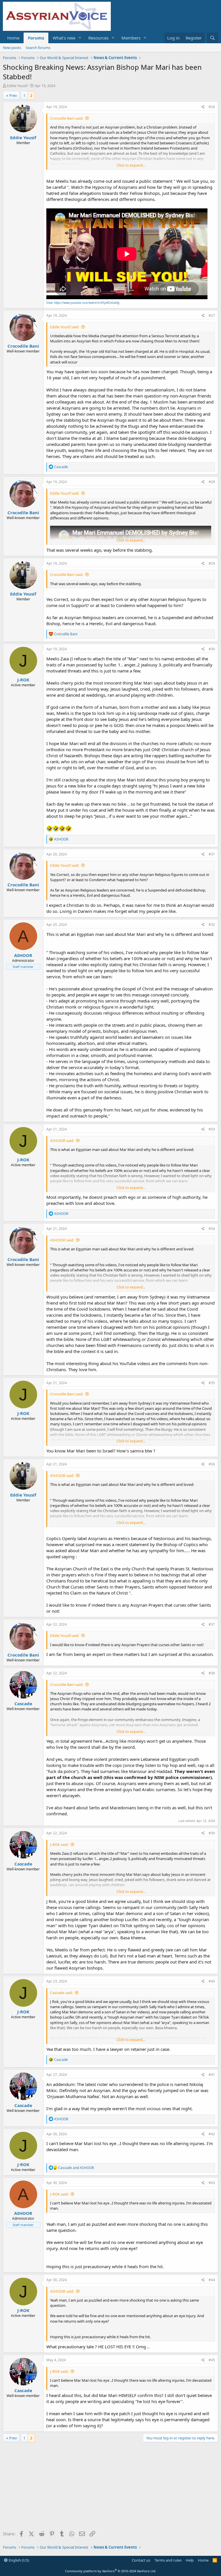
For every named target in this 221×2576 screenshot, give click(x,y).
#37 (212, 1624)
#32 (212, 925)
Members (131, 38)
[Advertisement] (110, 2488)
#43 (212, 2183)
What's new (64, 38)
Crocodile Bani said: (67, 118)
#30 (212, 649)
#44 (212, 2280)
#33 (212, 1129)
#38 (212, 1673)
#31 (212, 854)
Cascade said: (61, 1993)
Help (190, 2560)
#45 (212, 2360)
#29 (212, 563)
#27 (212, 315)
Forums (36, 38)
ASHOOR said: (62, 1141)
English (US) (18, 2560)
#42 (212, 2134)
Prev (13, 95)
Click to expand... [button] (131, 165)
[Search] (213, 38)
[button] (80, 38)
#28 (212, 482)
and (76, 2168)
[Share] (203, 107)
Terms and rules (168, 2560)
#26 (212, 107)
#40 (212, 1981)
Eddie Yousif (17, 86)
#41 (212, 2075)
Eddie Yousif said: (65, 327)
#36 (212, 1464)
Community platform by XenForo (111, 2571)
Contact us (141, 2560)
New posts (12, 48)
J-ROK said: (59, 1844)
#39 (212, 1833)
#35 (212, 1383)
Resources (98, 38)
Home (13, 38)
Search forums (38, 48)
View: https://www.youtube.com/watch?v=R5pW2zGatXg (83, 303)
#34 (212, 1229)
